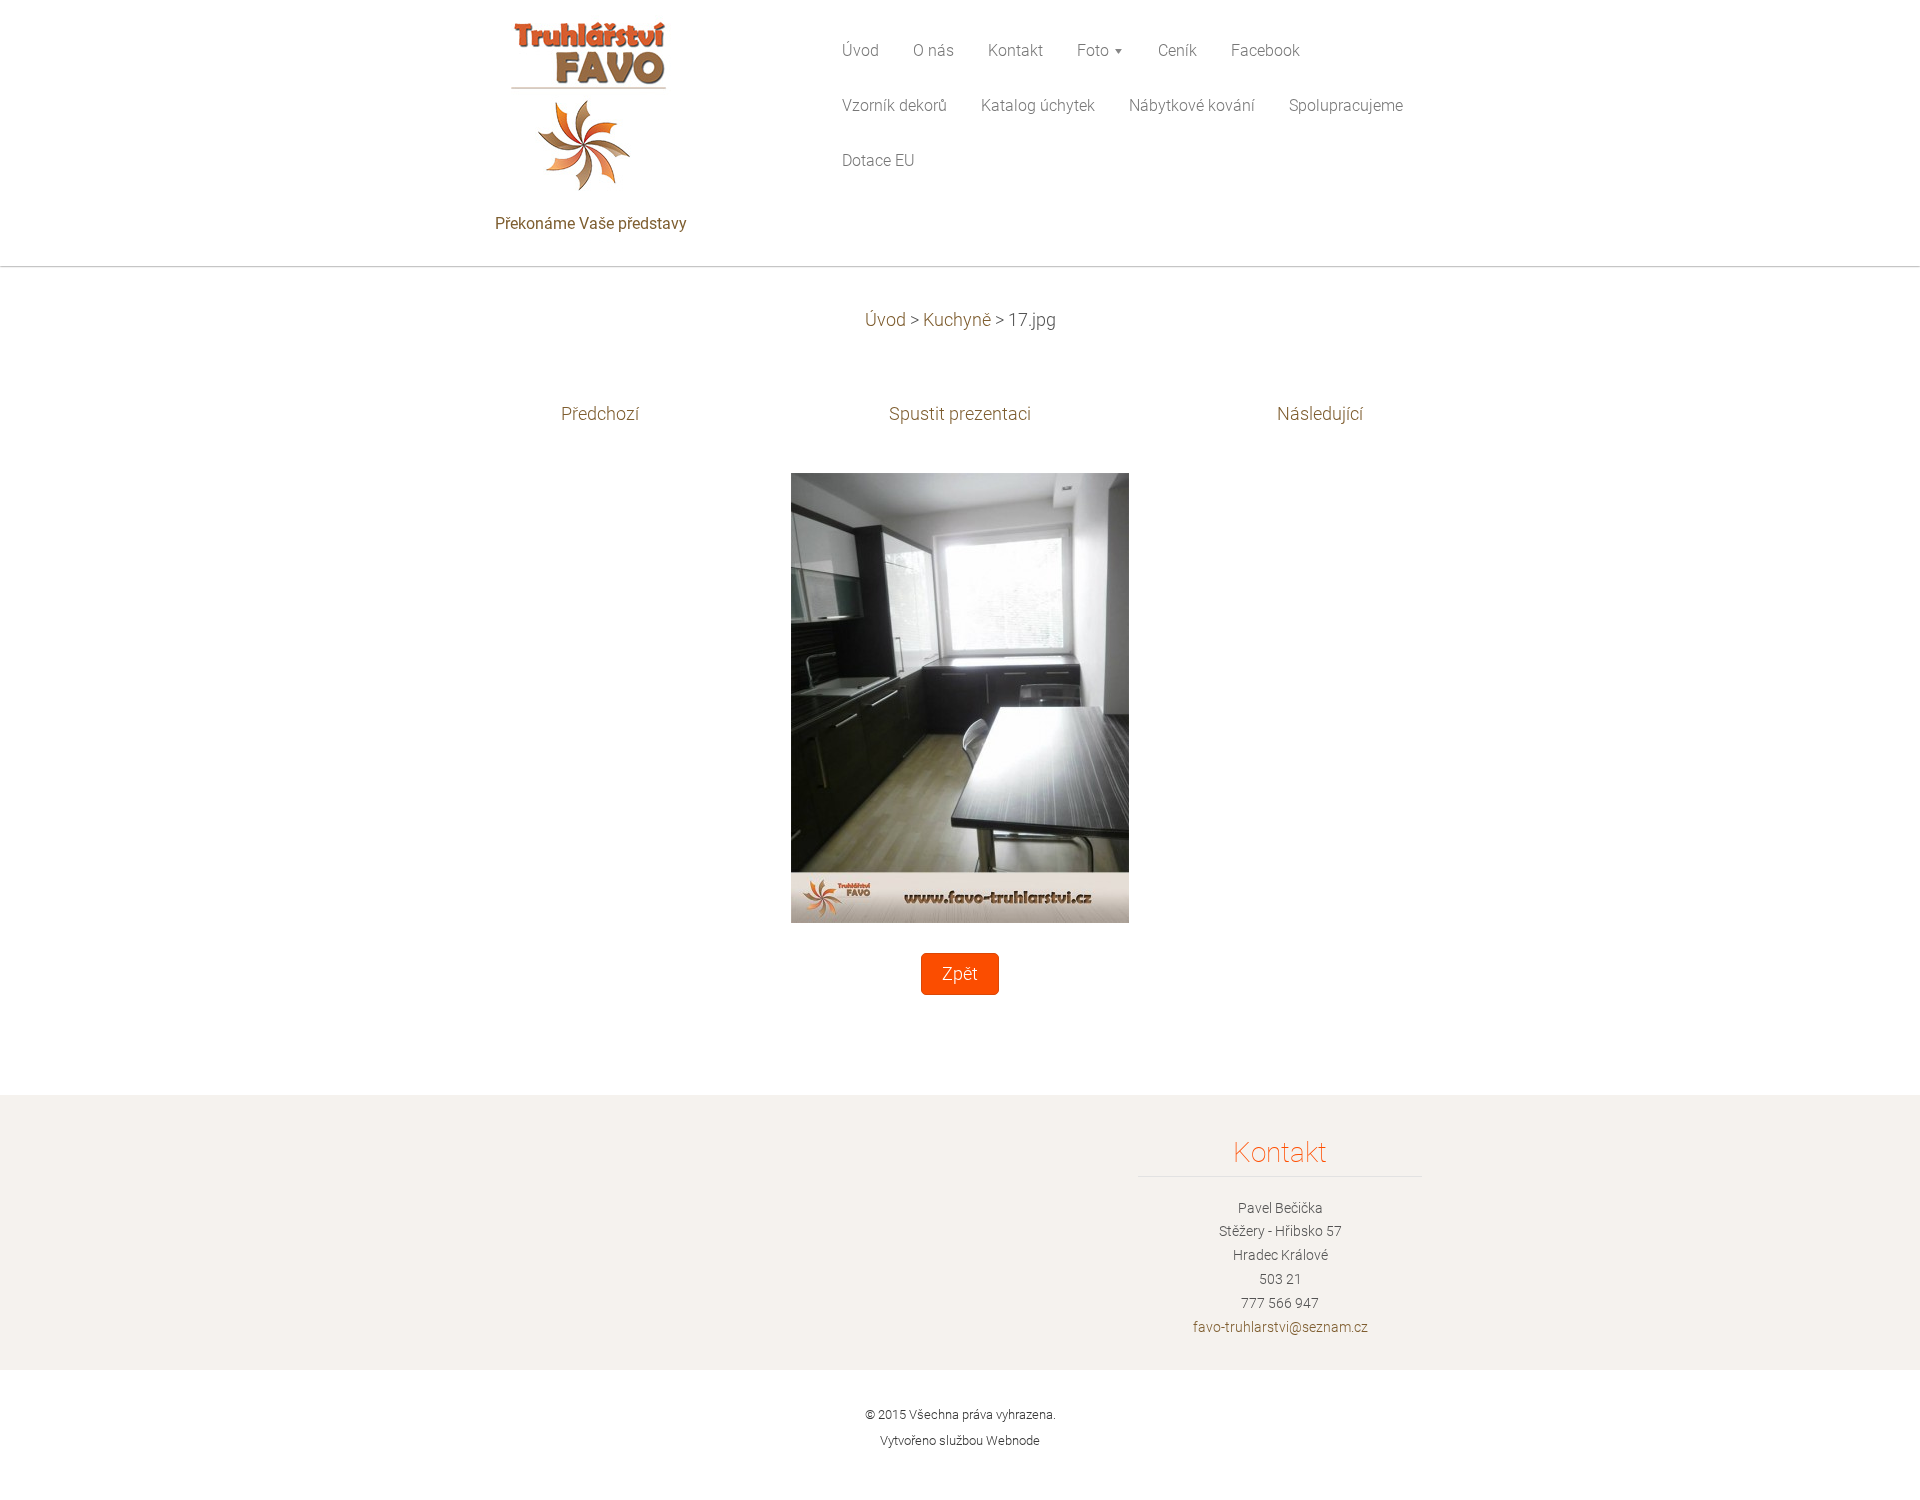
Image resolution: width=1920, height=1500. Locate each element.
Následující (1320, 414)
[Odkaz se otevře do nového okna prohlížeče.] (960, 697)
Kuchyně (957, 320)
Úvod (885, 320)
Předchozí (600, 414)
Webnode (1013, 1440)
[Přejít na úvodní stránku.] (639, 111)
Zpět (960, 974)
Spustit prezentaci (960, 414)
